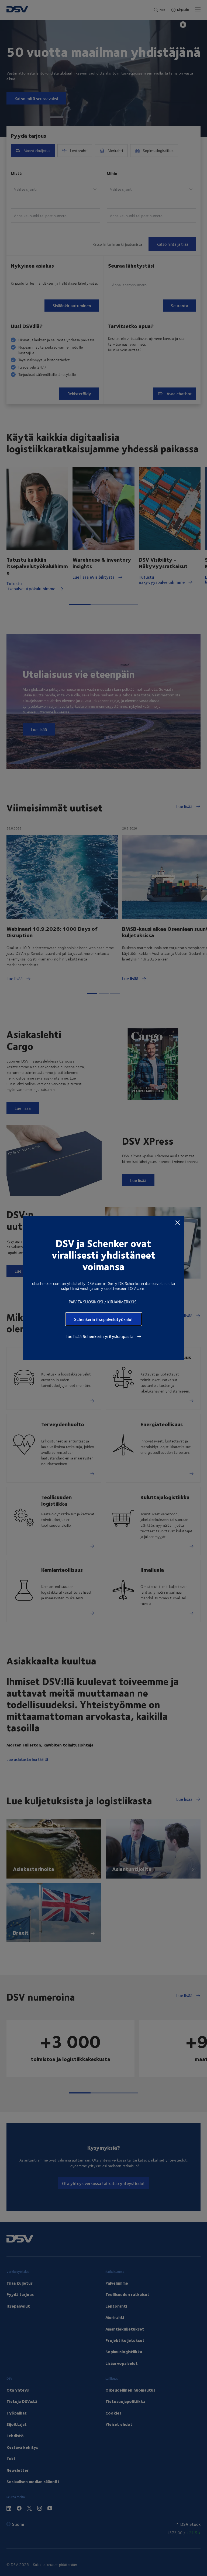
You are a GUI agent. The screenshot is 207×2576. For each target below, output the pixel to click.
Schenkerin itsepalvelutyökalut (104, 1319)
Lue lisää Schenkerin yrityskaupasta (100, 1336)
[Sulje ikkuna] (178, 1222)
